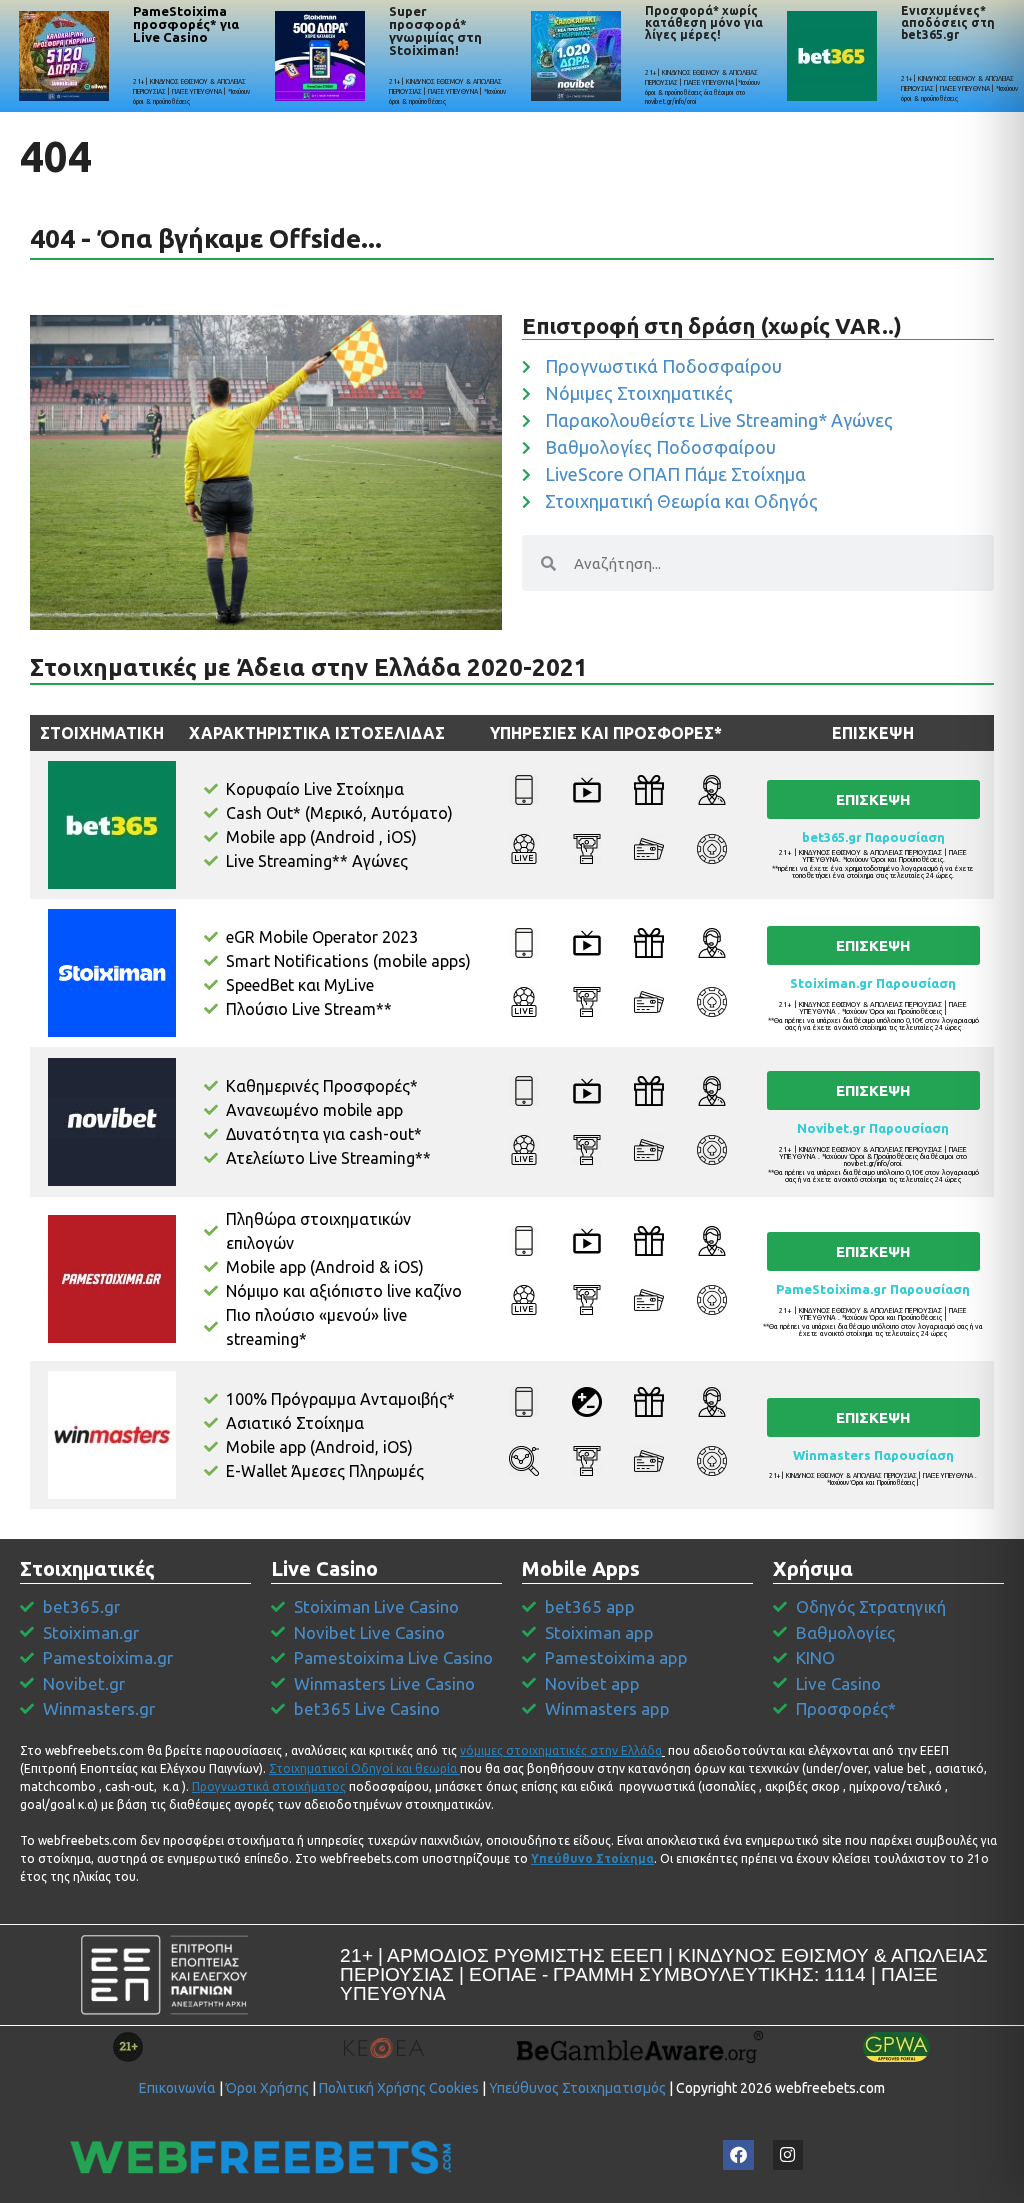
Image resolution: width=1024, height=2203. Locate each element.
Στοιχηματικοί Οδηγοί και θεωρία (363, 1768)
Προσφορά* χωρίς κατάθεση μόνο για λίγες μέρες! (704, 22)
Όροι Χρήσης (267, 2088)
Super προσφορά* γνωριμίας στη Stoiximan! (435, 30)
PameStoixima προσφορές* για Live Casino (186, 24)
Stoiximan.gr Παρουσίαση (873, 983)
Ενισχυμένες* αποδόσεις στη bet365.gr (948, 22)
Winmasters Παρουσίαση (873, 1455)
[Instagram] (788, 2155)
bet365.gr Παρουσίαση (873, 837)
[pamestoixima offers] (64, 56)
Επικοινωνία (177, 2088)
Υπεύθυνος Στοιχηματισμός (577, 2088)
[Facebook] (738, 2155)
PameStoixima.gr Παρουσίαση (873, 1289)
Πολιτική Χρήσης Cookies (399, 2088)
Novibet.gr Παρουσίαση (873, 1128)
